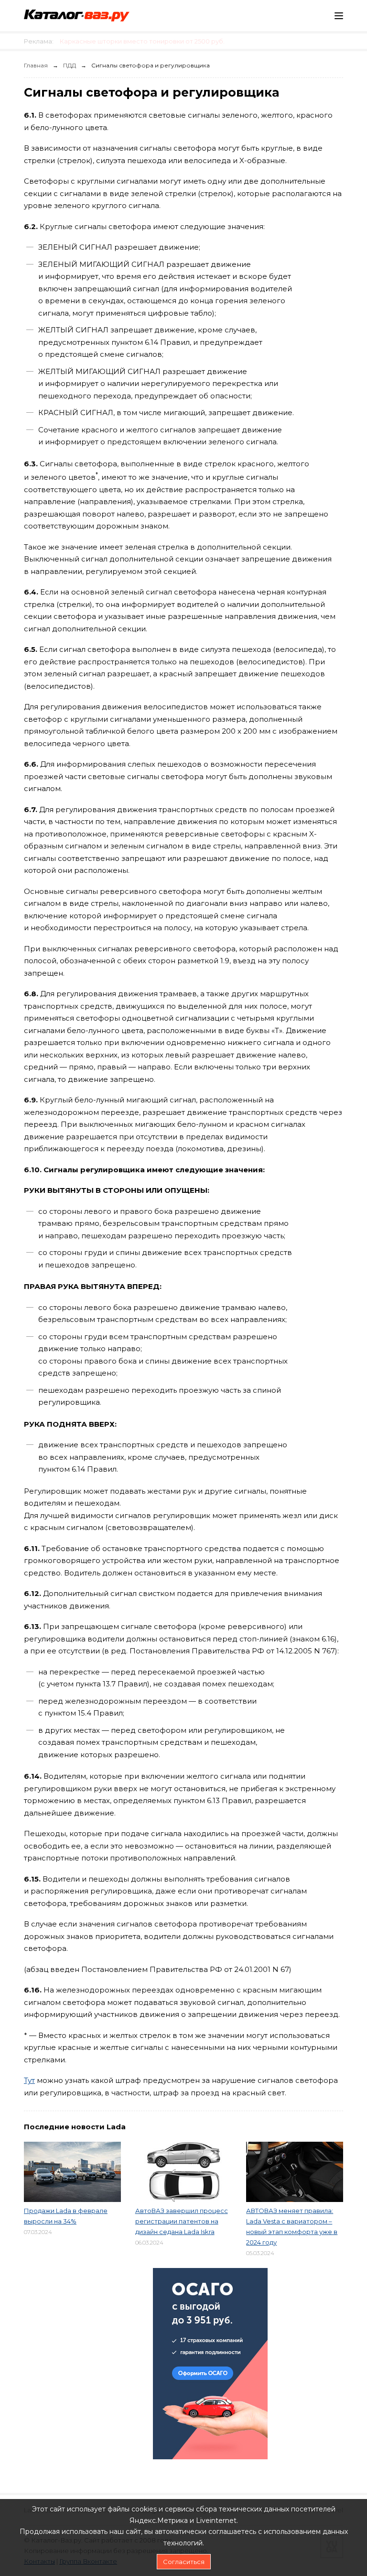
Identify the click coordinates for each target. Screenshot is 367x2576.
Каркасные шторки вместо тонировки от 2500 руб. (142, 41)
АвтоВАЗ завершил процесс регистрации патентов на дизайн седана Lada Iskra (182, 2221)
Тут (29, 2080)
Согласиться (184, 2562)
